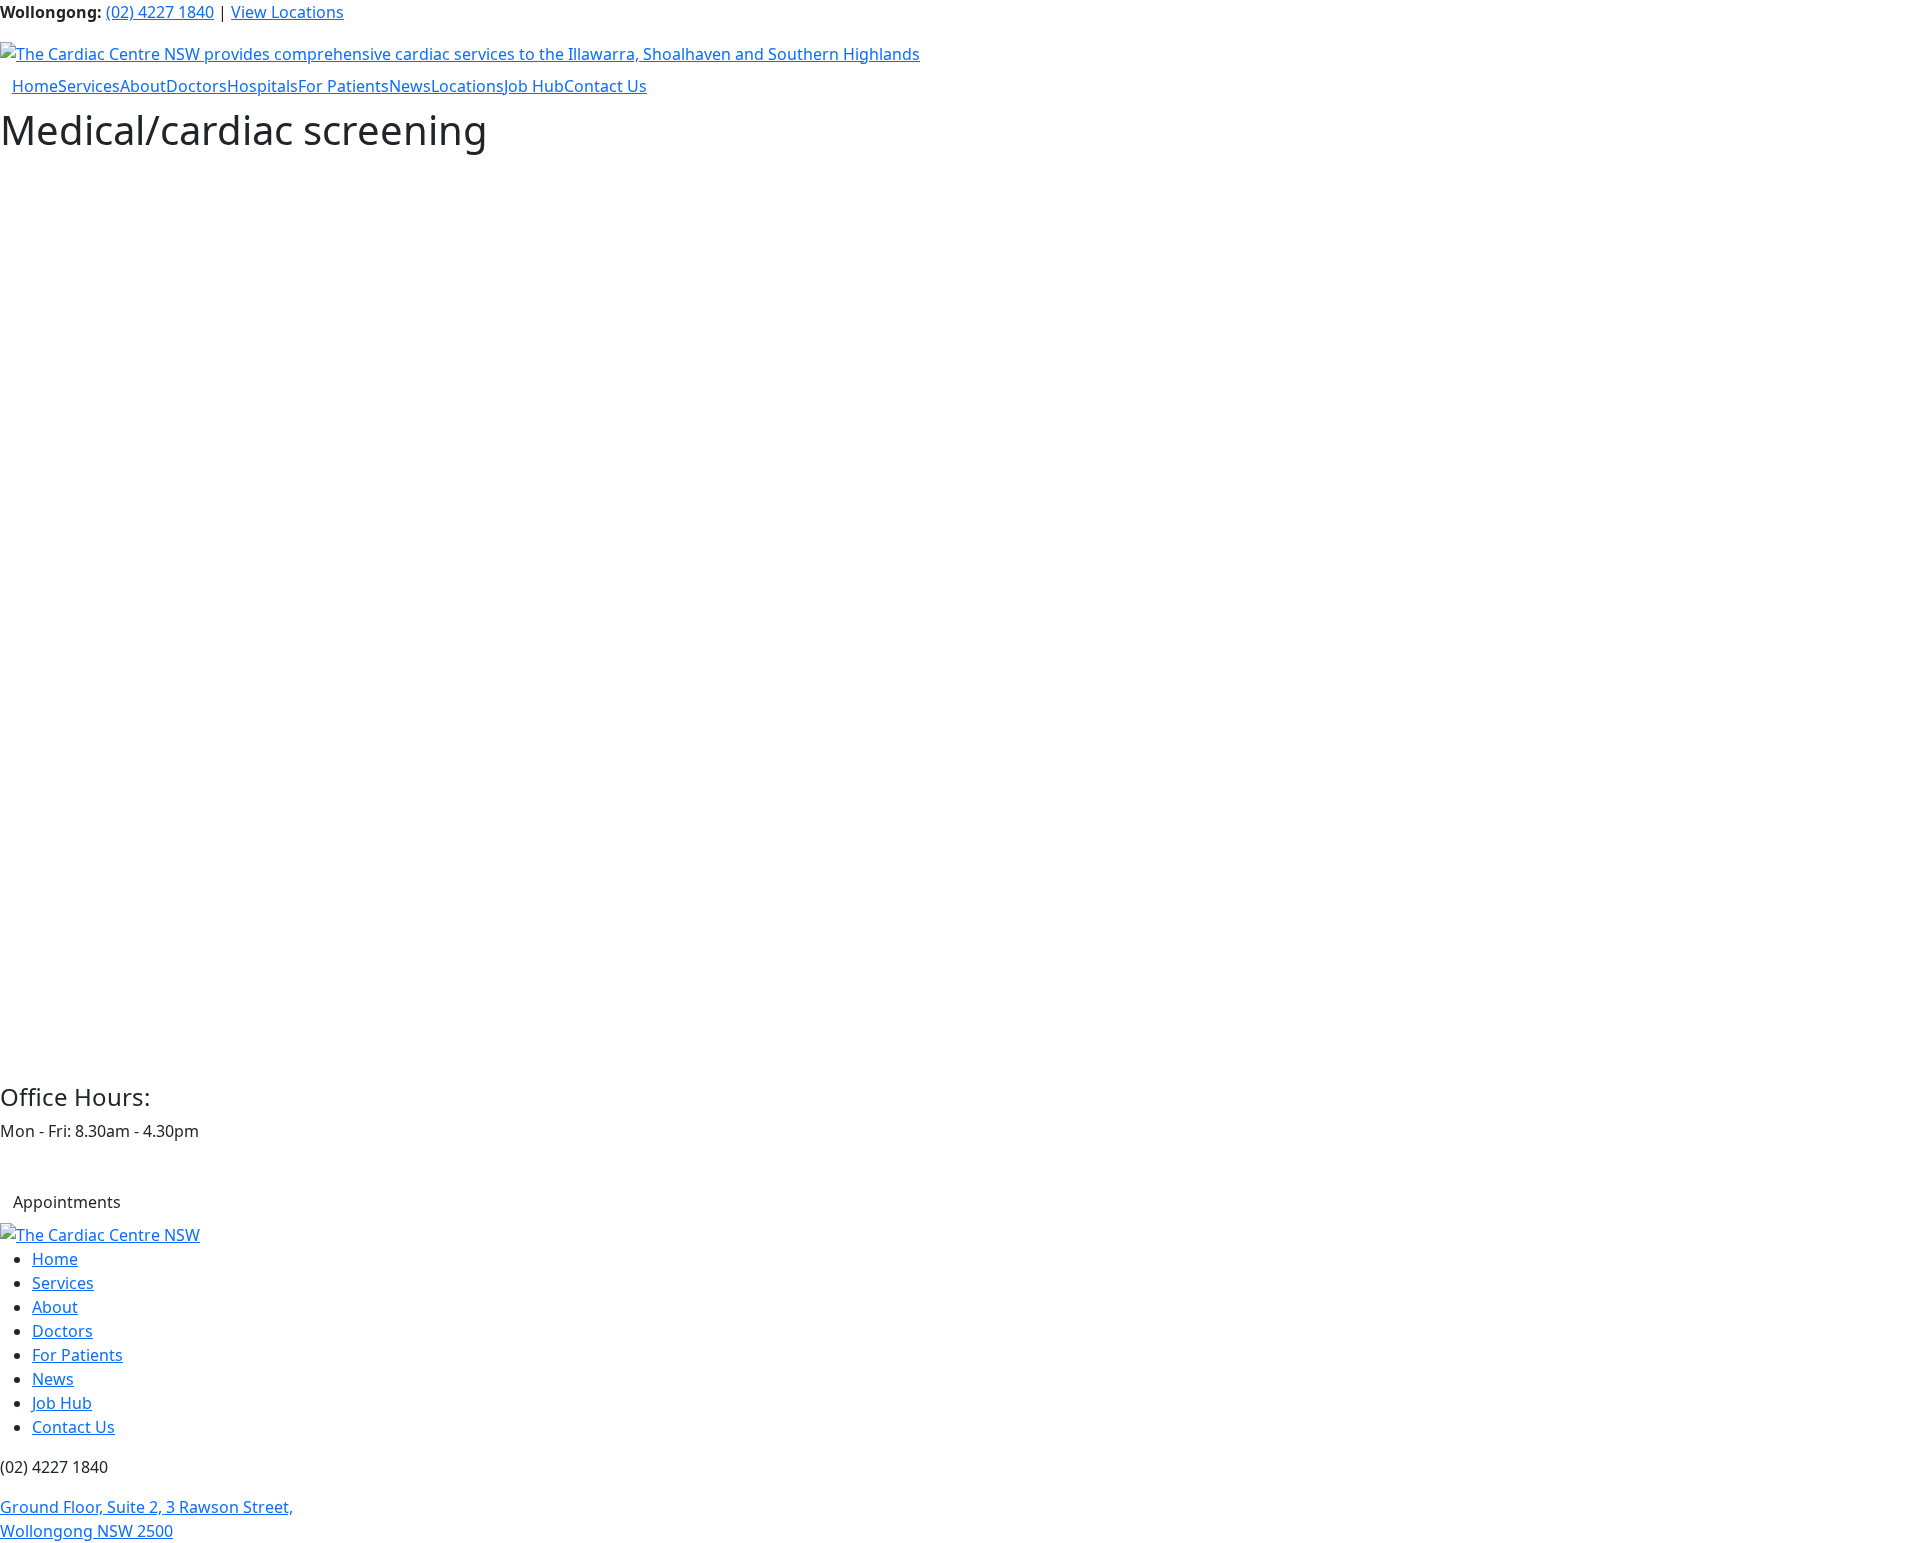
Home (35, 86)
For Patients (343, 86)
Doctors (196, 86)
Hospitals (262, 86)
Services (89, 86)
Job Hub (534, 86)
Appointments (67, 1202)
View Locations (287, 12)
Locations (467, 86)
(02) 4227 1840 (160, 12)
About (143, 86)
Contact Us (605, 86)
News (410, 86)
